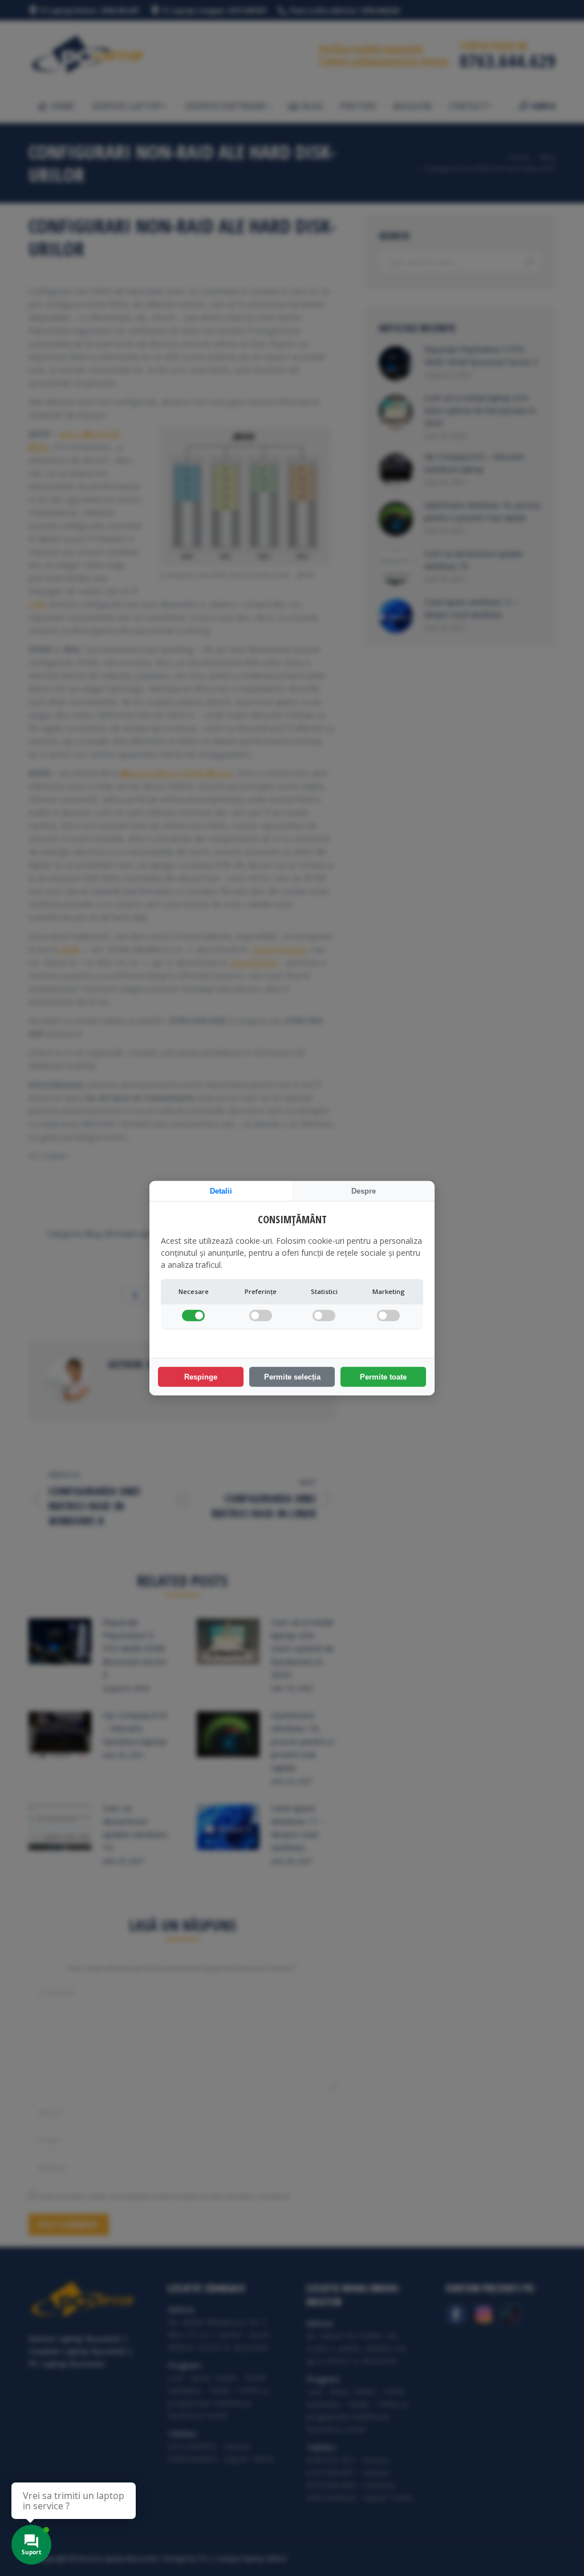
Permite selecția (292, 1377)
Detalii (221, 1190)
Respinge (201, 1377)
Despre (364, 1190)
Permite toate (383, 1377)
